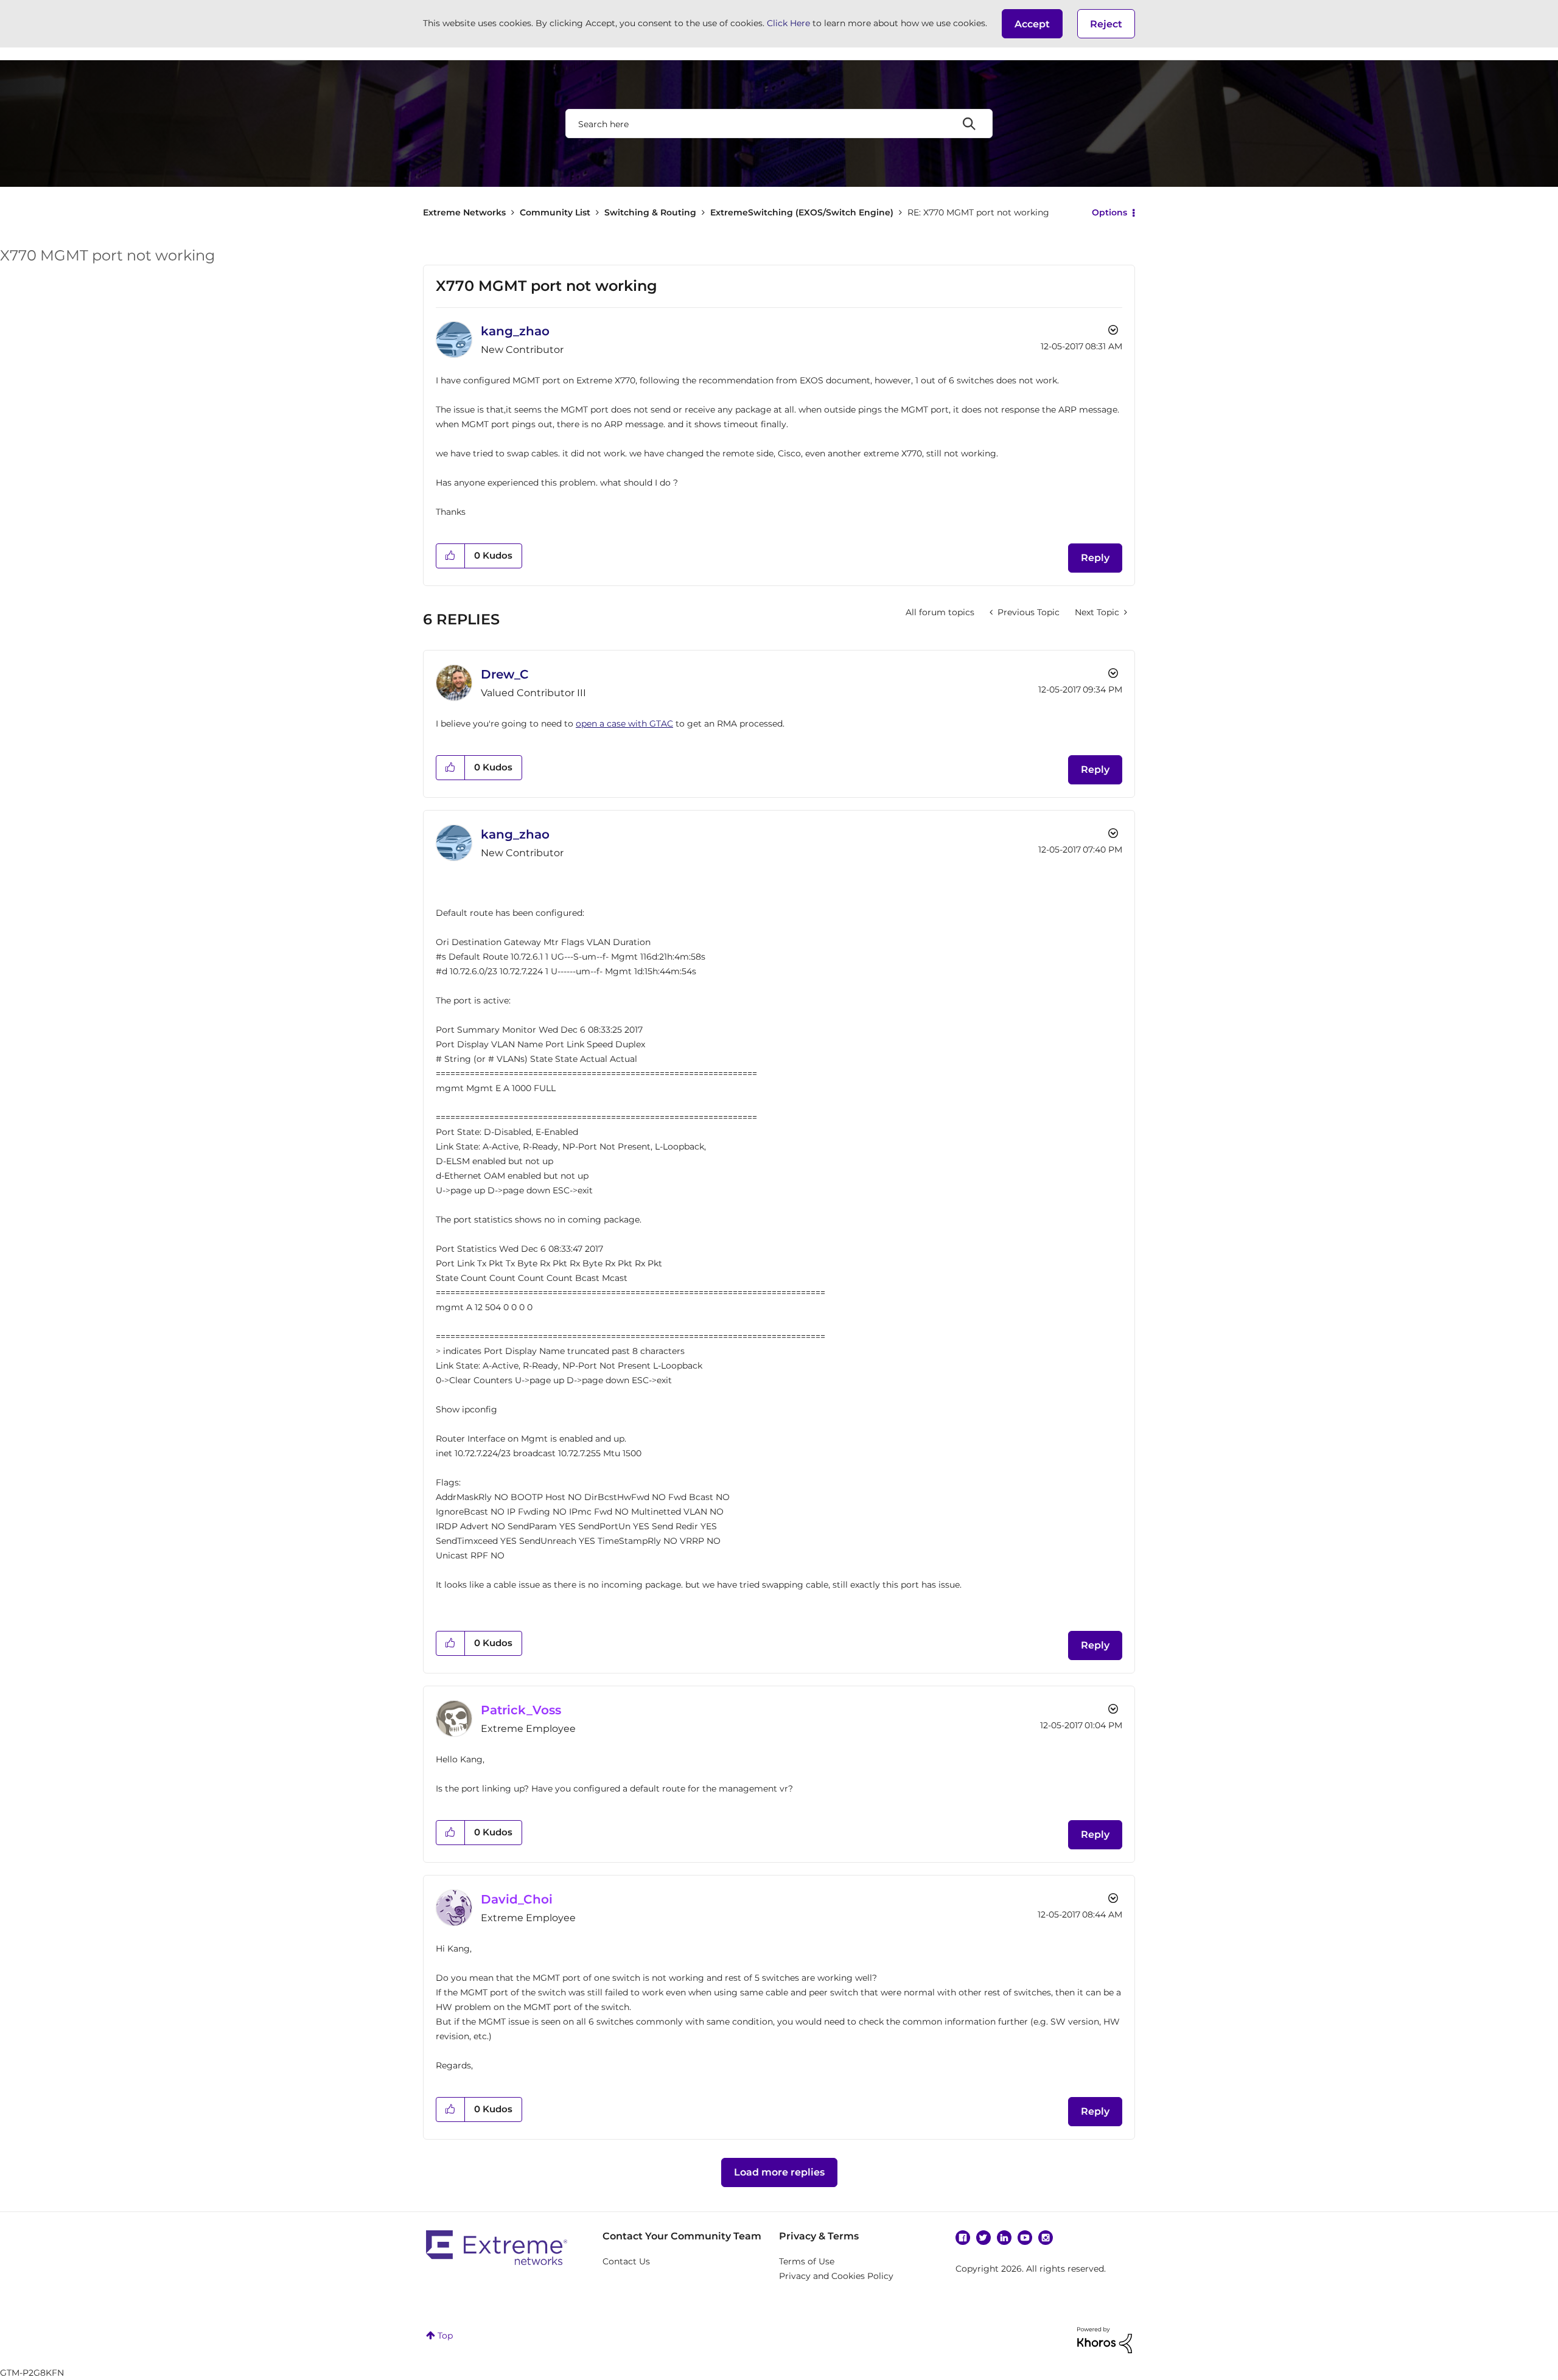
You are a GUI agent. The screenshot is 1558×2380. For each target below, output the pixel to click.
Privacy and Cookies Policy (836, 2276)
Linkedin (1004, 2238)
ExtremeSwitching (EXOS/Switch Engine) (802, 212)
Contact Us (626, 2261)
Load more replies (779, 2172)
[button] (1032, 24)
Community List (555, 212)
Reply (1095, 558)
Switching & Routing (650, 212)
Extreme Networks (464, 212)
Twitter (983, 2238)
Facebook (963, 2238)
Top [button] (445, 2336)
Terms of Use (807, 2261)
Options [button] (1109, 212)
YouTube (1025, 2238)
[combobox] (779, 124)
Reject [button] (1106, 24)
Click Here (788, 23)
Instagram (1046, 2238)
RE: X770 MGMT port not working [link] (978, 212)
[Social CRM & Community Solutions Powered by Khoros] (1105, 2339)
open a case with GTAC (624, 724)
